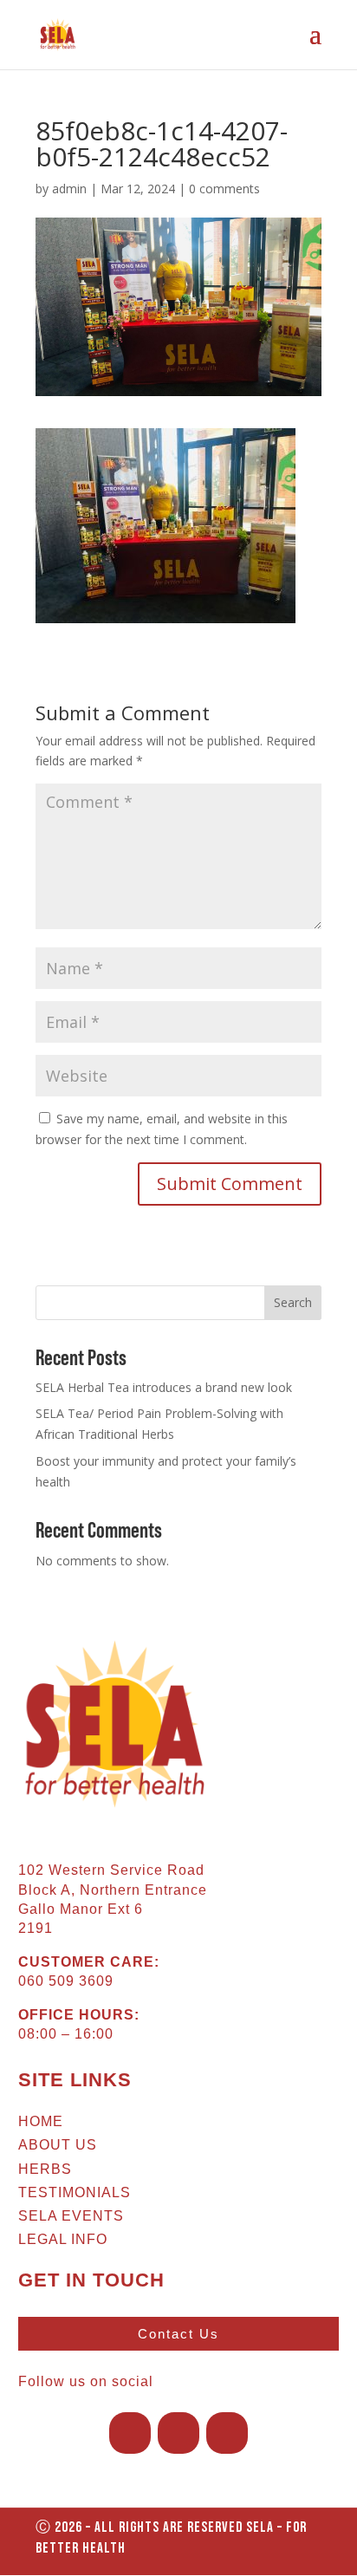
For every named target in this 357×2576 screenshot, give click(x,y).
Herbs (45, 2169)
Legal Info (63, 2239)
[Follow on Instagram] (178, 2433)
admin (69, 189)
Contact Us (178, 2334)
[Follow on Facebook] (130, 2433)
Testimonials (75, 2192)
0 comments (224, 189)
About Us (58, 2145)
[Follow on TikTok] (227, 2433)
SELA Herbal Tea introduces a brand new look (164, 1387)
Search (293, 1302)
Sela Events (71, 2216)
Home (41, 2121)
